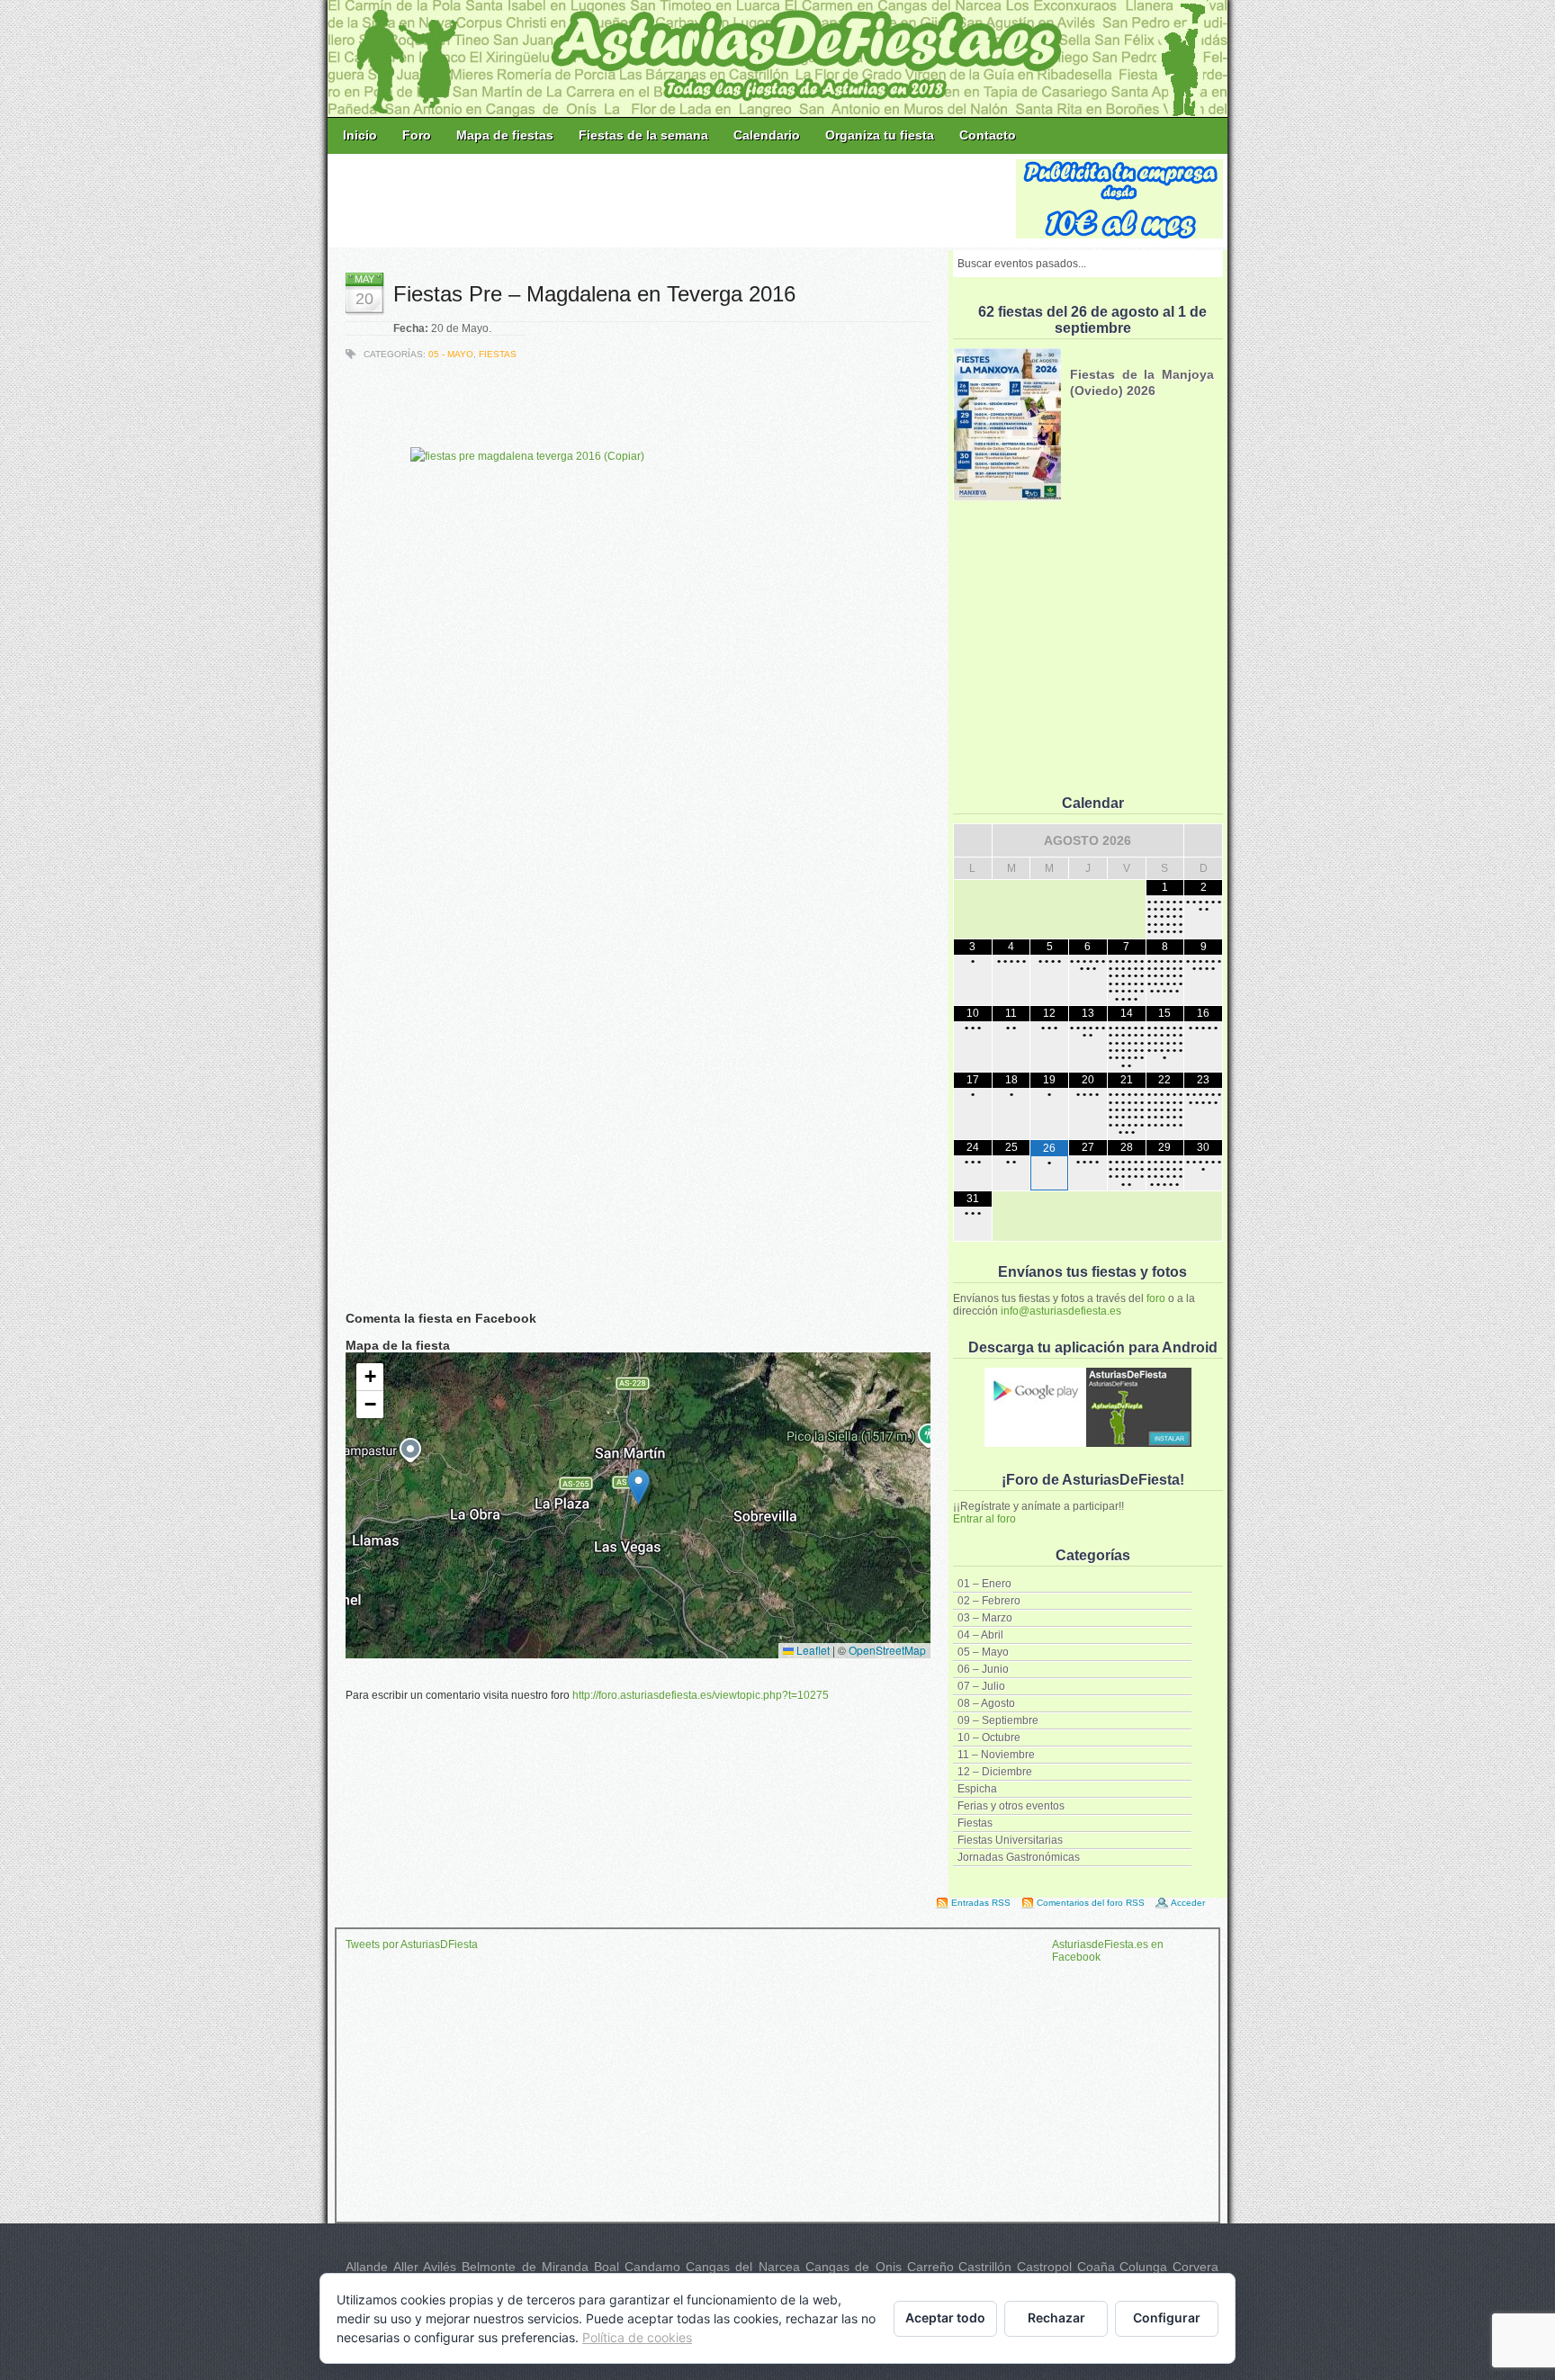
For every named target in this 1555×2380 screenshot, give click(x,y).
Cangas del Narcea (743, 2267)
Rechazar (1056, 2317)
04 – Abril (980, 1635)
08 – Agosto (986, 1703)
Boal (607, 2267)
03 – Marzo (985, 1618)
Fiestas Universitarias (1010, 1840)
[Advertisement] (673, 200)
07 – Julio (981, 1686)
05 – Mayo (983, 1652)
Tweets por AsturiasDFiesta (412, 1944)
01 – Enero (984, 1584)
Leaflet (812, 1650)
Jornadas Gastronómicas (1019, 1857)
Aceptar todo (945, 2317)
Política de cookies (637, 2337)
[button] (638, 1487)
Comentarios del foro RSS (1091, 1903)
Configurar (1167, 2317)
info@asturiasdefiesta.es (1061, 1311)
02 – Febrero (989, 1601)
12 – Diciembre (995, 1772)
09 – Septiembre (998, 1720)
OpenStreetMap (887, 1650)
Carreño (930, 2267)
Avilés (440, 2267)
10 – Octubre (989, 1738)
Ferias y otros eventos (1011, 1806)
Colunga (1143, 2267)
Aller (406, 2267)
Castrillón (985, 2267)
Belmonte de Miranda (525, 2267)
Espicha (977, 1789)
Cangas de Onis (854, 2267)
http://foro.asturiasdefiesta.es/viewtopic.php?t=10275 (701, 1695)
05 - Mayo (451, 354)
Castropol (1044, 2267)
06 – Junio (983, 1669)
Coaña (1096, 2267)
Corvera (1195, 2267)
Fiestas (975, 1823)
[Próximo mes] (1203, 840)
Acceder (1188, 1903)
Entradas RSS (981, 1903)
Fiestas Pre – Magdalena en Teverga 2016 (594, 294)
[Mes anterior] (973, 840)
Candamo (652, 2267)
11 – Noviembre (996, 1755)
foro (1156, 1298)
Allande (367, 2267)
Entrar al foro (984, 1519)
